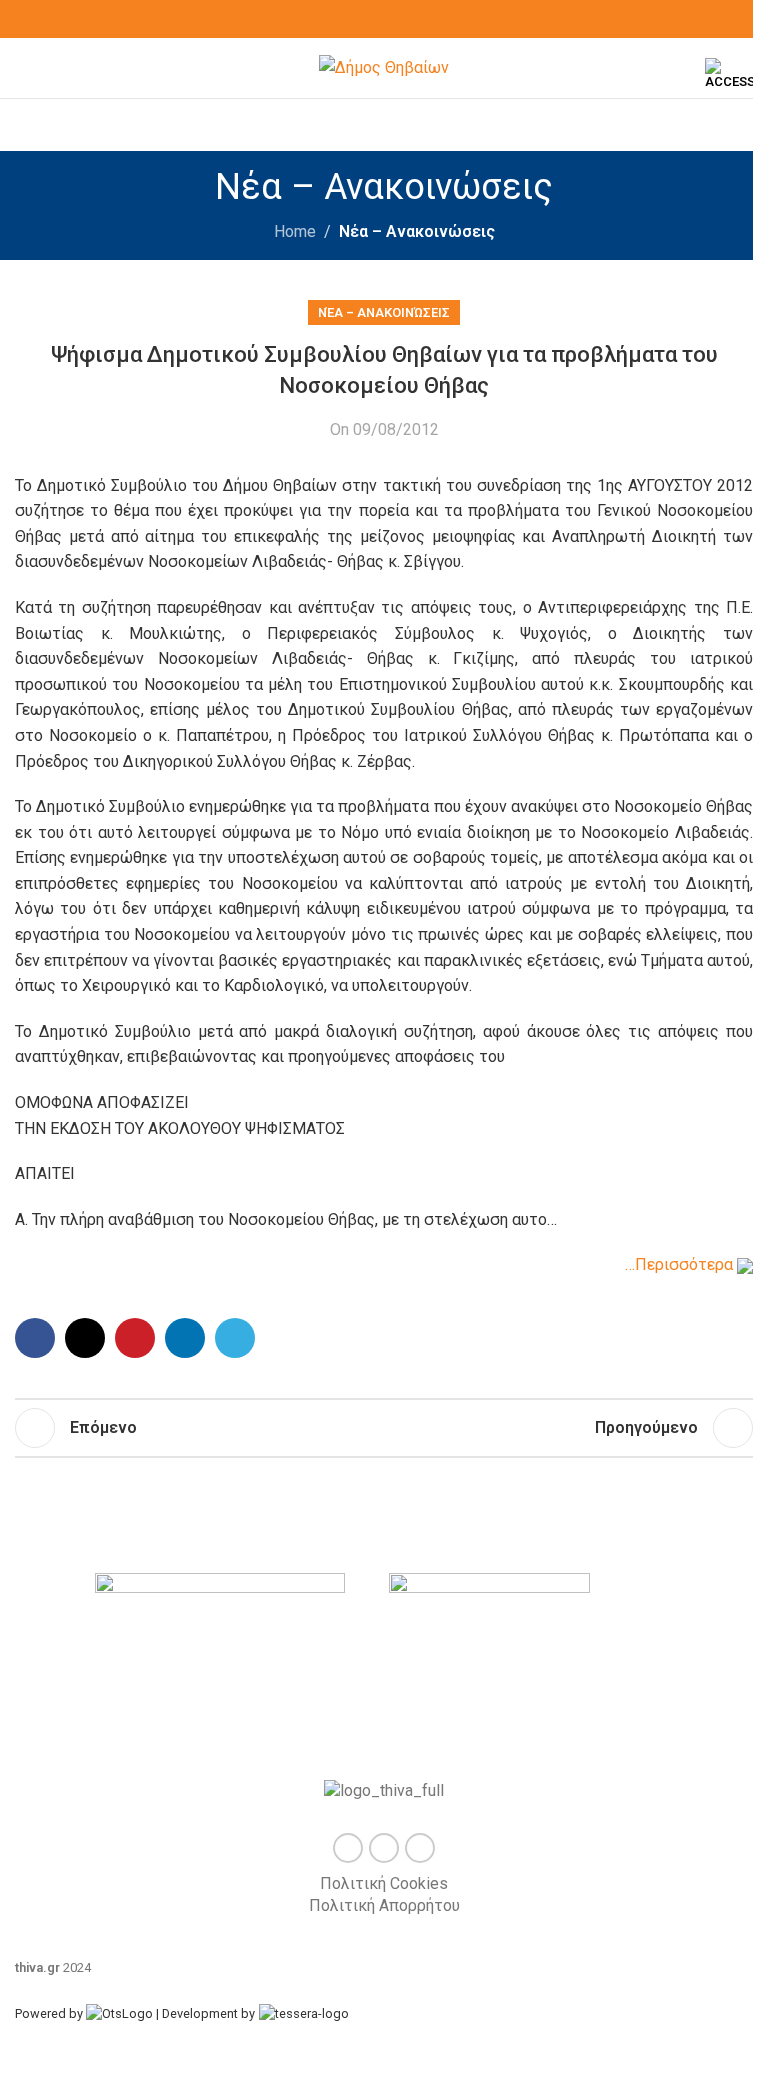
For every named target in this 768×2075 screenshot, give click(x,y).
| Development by (205, 2013)
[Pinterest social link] (135, 1338)
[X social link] (384, 19)
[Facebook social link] (360, 19)
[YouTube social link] (408, 19)
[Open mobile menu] (23, 68)
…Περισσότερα (681, 1264)
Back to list (384, 1428)
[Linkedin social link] (185, 1338)
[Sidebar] (25, 2050)
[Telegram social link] (235, 1338)
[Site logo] (384, 66)
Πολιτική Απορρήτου (384, 1905)
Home (295, 231)
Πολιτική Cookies (384, 1883)
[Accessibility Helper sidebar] (729, 74)
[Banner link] (237, 1666)
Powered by (50, 2013)
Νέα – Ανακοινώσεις (417, 231)
